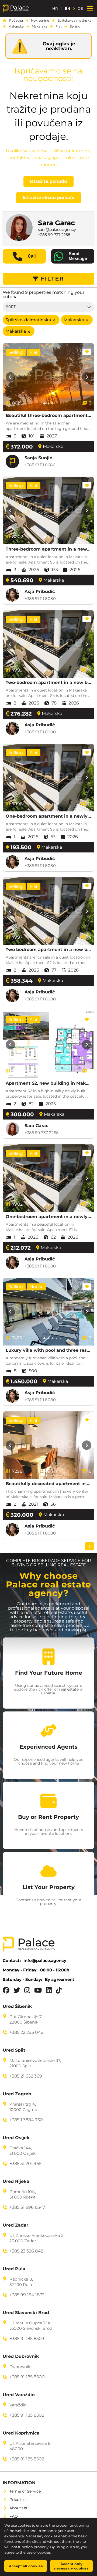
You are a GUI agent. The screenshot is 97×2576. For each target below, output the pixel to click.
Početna (16, 21)
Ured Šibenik (17, 2007)
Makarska (16, 26)
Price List (18, 2500)
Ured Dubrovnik (21, 2356)
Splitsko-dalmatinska (74, 21)
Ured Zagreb (17, 2094)
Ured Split (14, 2050)
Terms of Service (25, 2491)
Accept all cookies (26, 2566)
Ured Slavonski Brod (26, 2313)
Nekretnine (40, 21)
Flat (59, 26)
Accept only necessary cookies (71, 2566)
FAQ (14, 2516)
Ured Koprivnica (21, 2433)
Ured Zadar (15, 2225)
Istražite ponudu (48, 181)
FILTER (53, 279)
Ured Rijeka (16, 2181)
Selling (75, 26)
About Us (18, 2508)
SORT (11, 307)
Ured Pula (14, 2269)
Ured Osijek (16, 2138)
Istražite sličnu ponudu (49, 198)
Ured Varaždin (19, 2395)
